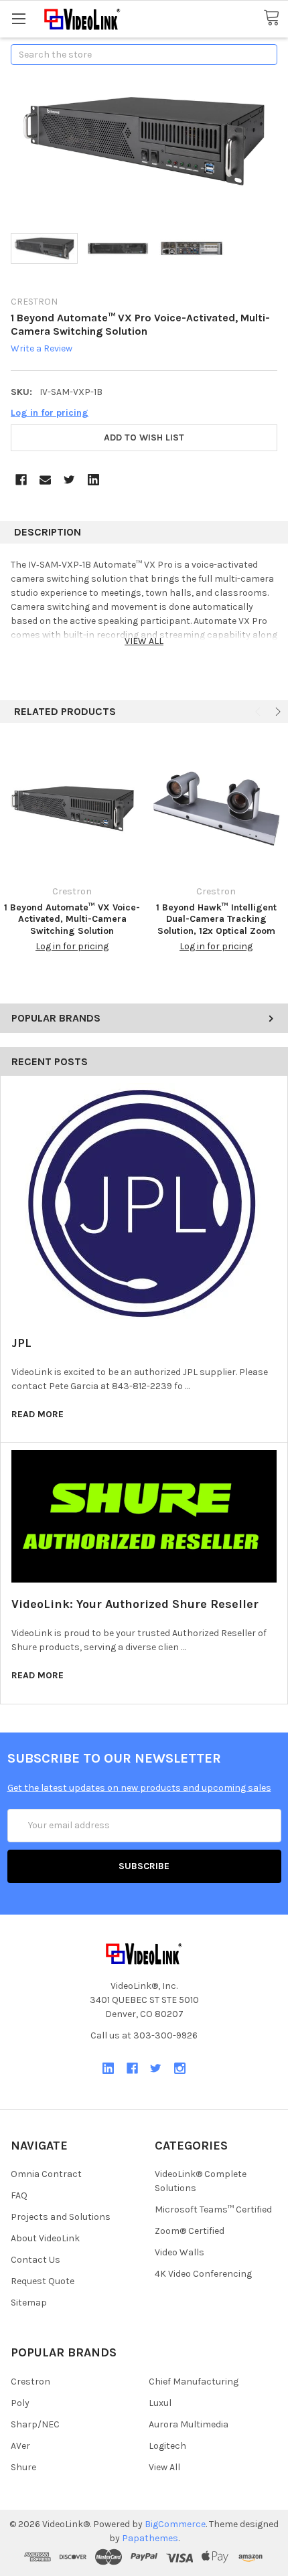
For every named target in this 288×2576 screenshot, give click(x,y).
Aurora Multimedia (189, 2424)
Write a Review (42, 349)
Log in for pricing (50, 413)
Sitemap (29, 2303)
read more (38, 1414)
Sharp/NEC (35, 2424)
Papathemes (150, 2538)
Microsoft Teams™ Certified (213, 2209)
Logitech (167, 2446)
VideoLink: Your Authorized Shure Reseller (135, 1604)
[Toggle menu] (18, 18)
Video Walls (179, 2252)
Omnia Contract (46, 2174)
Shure (23, 2467)
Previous (259, 712)
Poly (20, 2403)
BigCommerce (175, 2524)
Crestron (30, 2382)
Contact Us (35, 2260)
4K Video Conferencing (203, 2274)
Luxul (160, 2403)
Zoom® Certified (190, 2231)
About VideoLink (45, 2238)
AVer (20, 2446)
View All (164, 2467)
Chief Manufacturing (194, 2382)
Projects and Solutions (61, 2217)
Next (277, 712)
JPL (21, 1343)
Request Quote (43, 2281)
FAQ (19, 2195)
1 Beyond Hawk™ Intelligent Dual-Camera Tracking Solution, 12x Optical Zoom (216, 919)
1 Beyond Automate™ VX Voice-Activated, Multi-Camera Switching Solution (72, 919)
